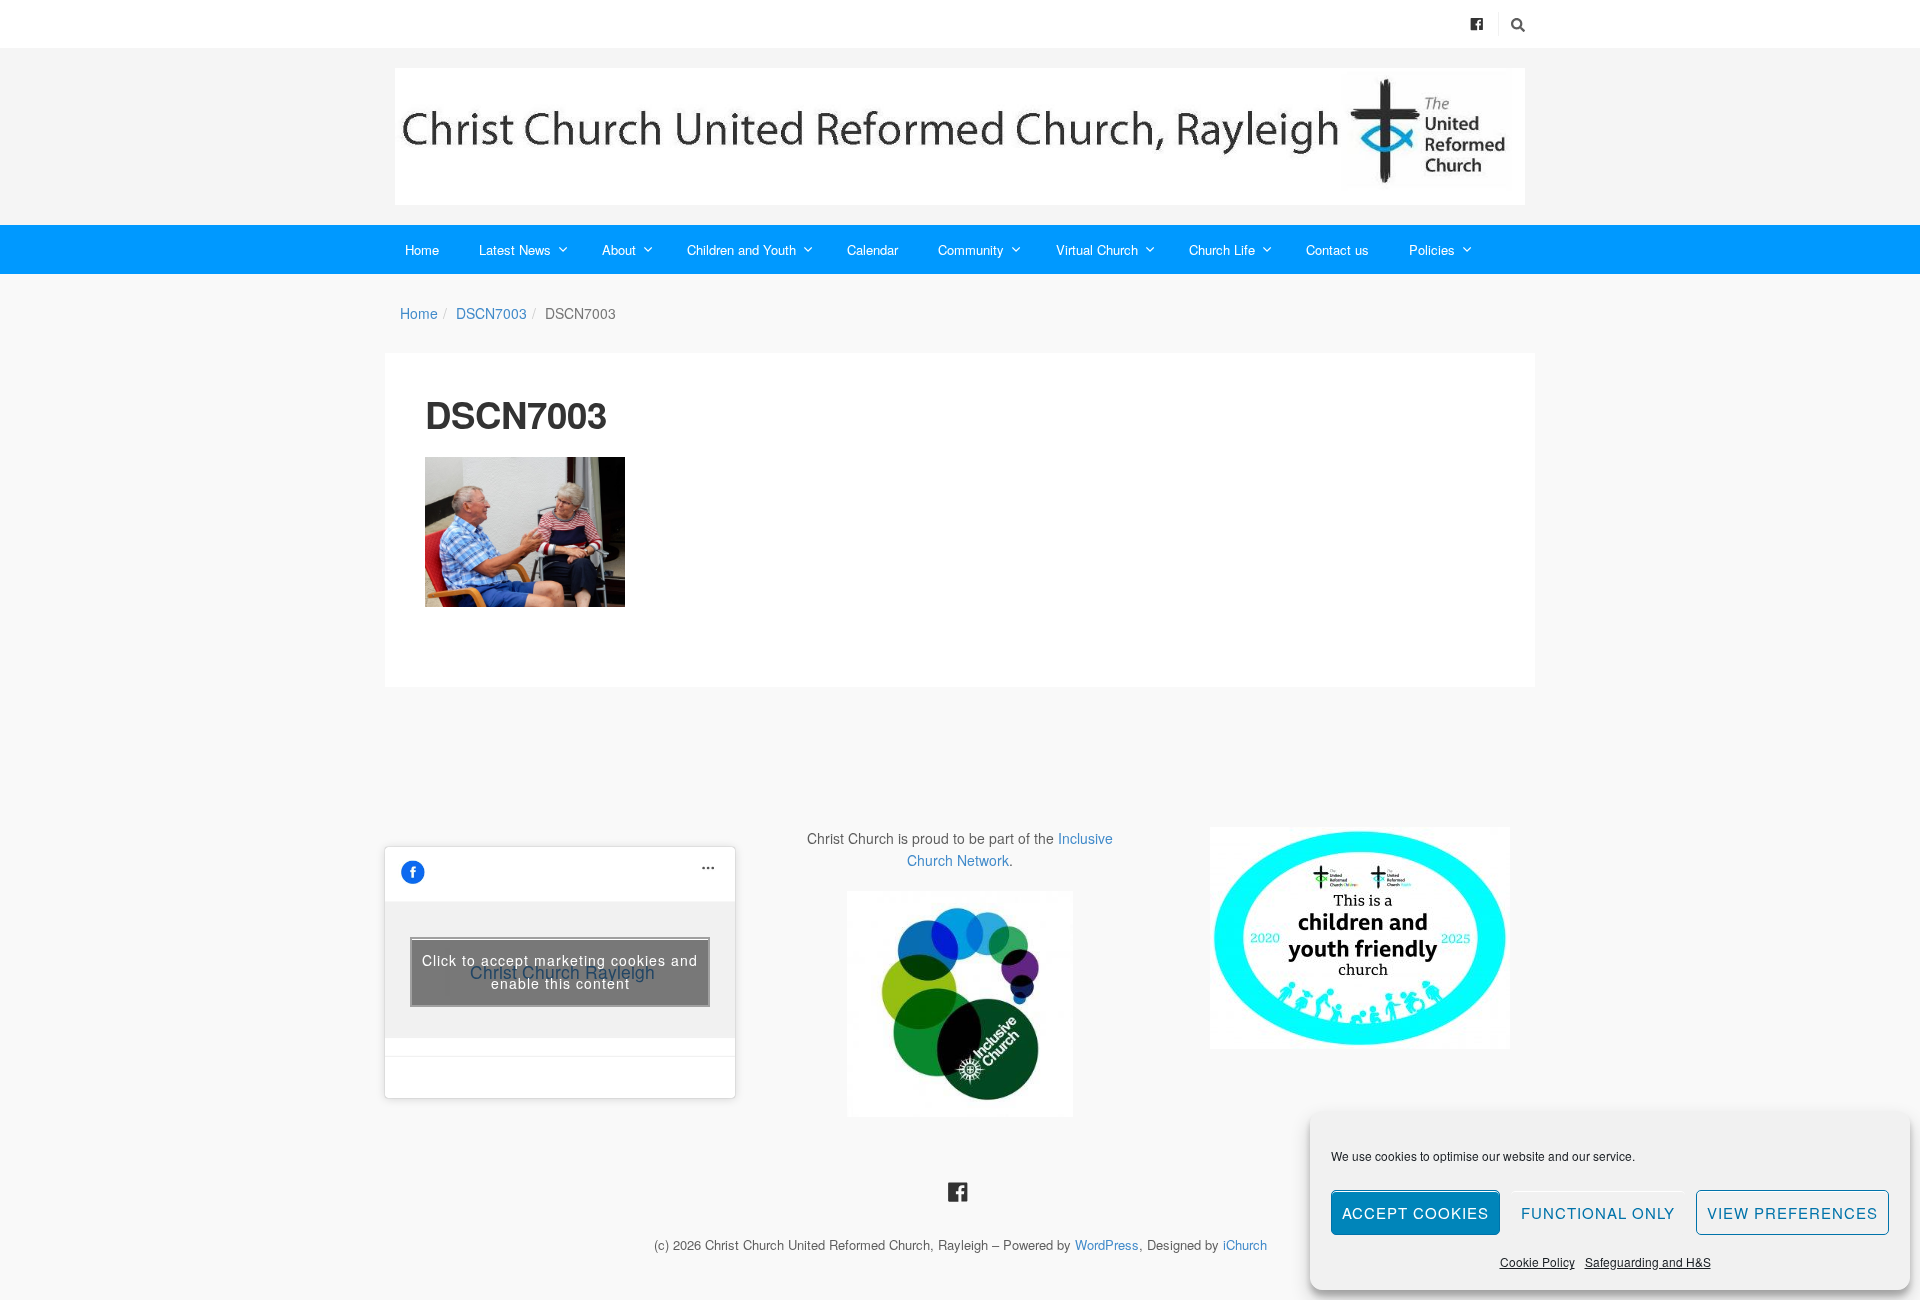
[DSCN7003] (525, 532)
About (619, 249)
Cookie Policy (1537, 1261)
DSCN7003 (491, 313)
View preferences (1792, 1212)
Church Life (1222, 249)
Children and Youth (741, 249)
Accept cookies (1415, 1212)
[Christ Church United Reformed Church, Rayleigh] (960, 136)
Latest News (515, 249)
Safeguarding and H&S (1648, 1261)
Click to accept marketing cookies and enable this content (560, 971)
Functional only (1598, 1212)
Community (971, 249)
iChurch (1245, 1244)
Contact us (1337, 249)
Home (422, 249)
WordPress (1107, 1244)
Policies (1432, 249)
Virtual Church (1097, 249)
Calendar (872, 249)
